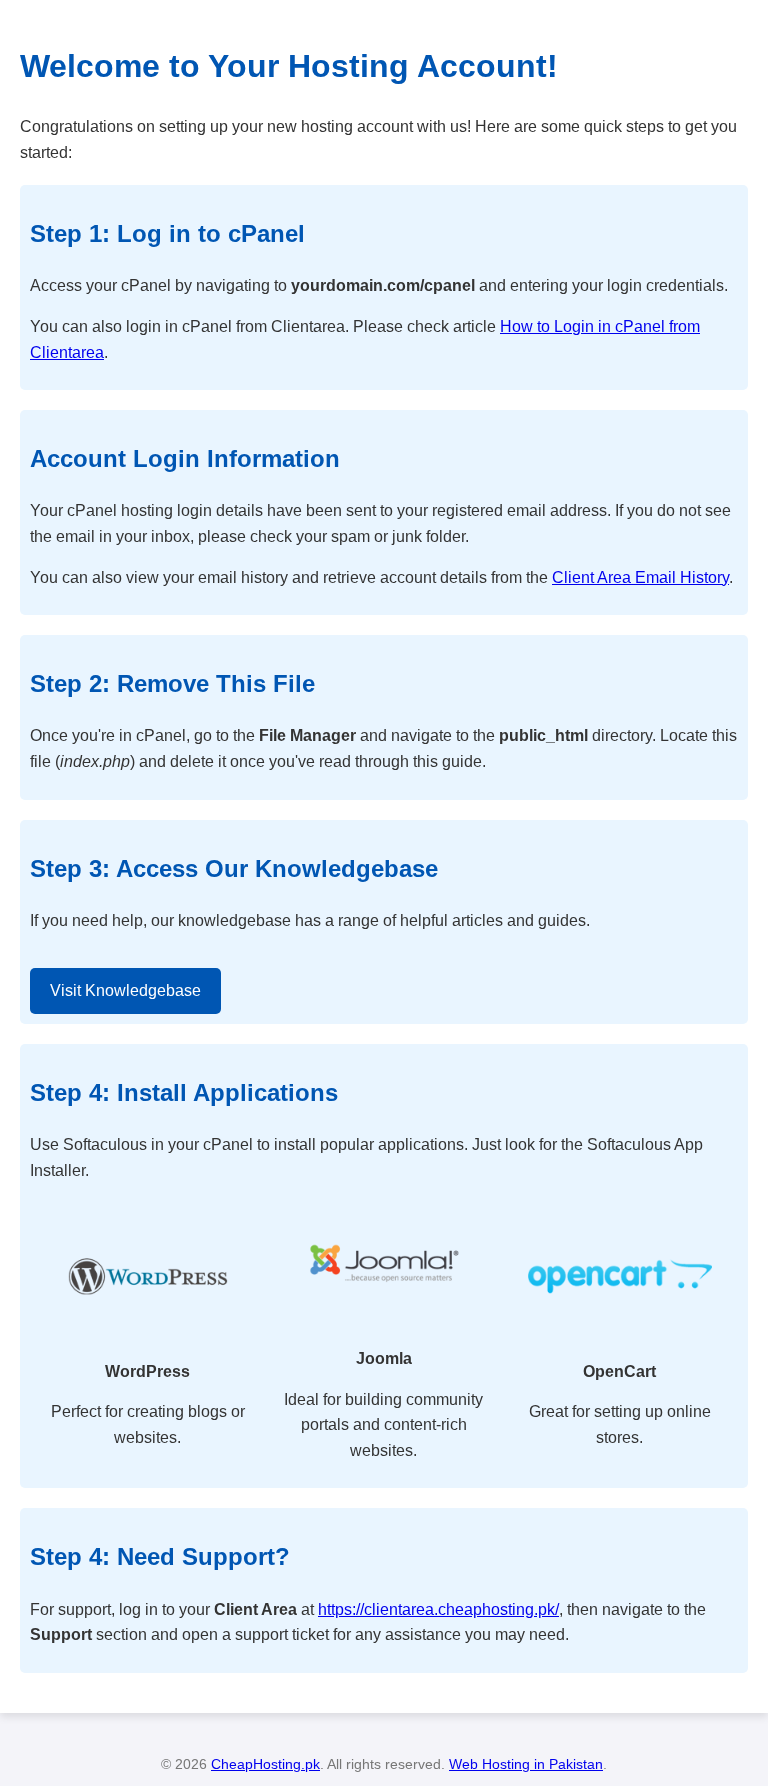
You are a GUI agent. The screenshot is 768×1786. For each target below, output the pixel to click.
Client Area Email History (640, 577)
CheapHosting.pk (265, 1764)
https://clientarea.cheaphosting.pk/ (438, 1609)
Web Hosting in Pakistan (526, 1764)
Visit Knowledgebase (125, 990)
